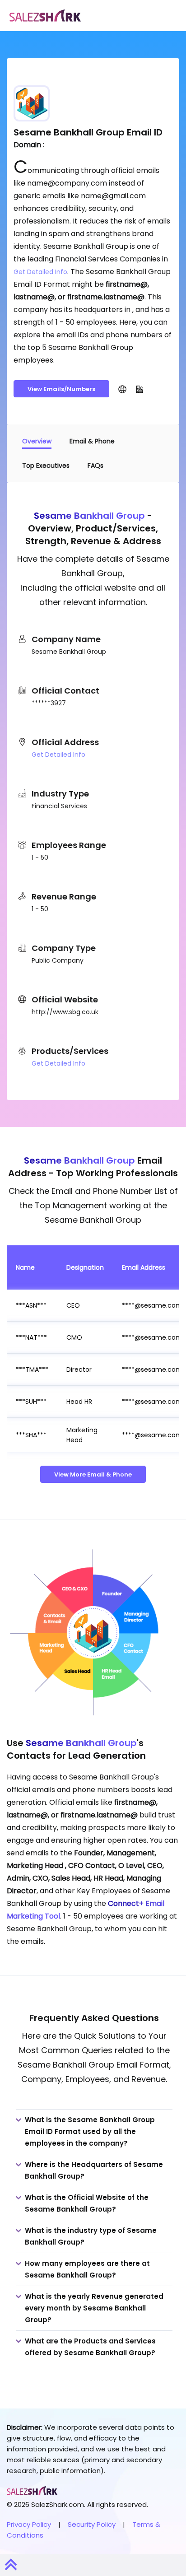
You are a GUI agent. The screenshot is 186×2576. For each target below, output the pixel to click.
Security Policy (92, 2524)
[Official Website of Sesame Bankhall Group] (122, 389)
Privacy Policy (29, 2524)
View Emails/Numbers (61, 389)
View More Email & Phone (93, 1474)
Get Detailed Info (40, 272)
